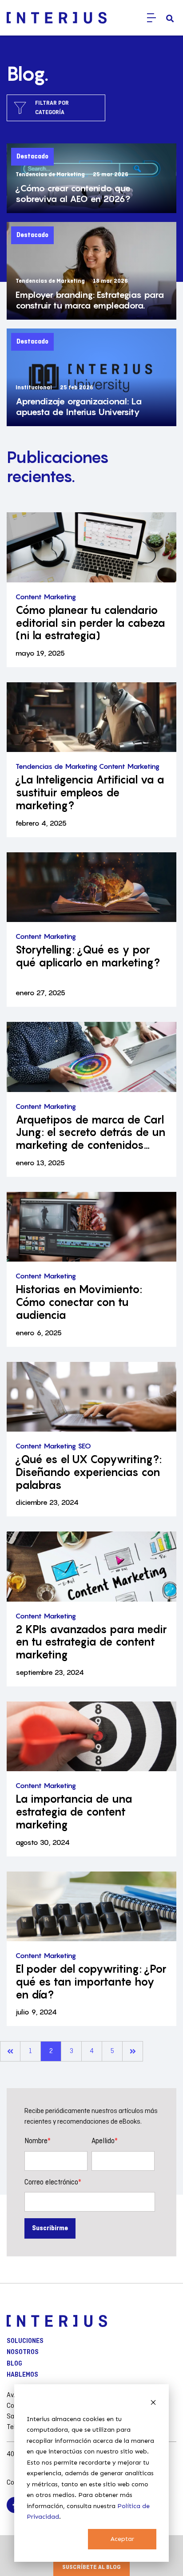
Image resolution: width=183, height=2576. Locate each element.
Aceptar (122, 2539)
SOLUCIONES (25, 2341)
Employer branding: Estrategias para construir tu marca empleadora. (90, 300)
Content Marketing (46, 597)
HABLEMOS (22, 2375)
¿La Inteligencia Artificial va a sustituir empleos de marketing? (90, 793)
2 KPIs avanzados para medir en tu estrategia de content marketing (91, 1642)
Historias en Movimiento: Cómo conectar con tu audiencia (79, 1302)
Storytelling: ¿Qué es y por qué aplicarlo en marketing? (88, 956)
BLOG (14, 2364)
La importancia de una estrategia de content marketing (74, 1812)
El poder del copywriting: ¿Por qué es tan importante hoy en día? (91, 1982)
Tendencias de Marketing (56, 766)
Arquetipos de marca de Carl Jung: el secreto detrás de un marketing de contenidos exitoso (91, 1133)
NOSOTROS (23, 2352)
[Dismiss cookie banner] (153, 2402)
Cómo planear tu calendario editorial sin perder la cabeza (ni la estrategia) (90, 623)
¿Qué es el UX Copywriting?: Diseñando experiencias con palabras (89, 1472)
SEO (84, 1446)
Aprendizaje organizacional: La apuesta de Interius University (79, 407)
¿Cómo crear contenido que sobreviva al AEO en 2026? (73, 194)
